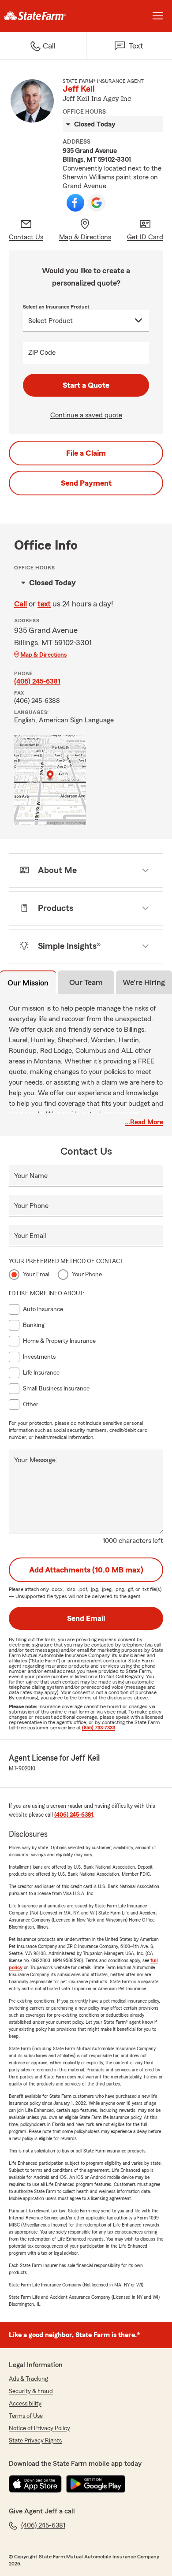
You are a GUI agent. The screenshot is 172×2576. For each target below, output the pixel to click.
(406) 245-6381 (37, 681)
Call (21, 604)
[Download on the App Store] (35, 2484)
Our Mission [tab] (28, 983)
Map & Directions (43, 655)
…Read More (144, 1122)
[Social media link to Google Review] (97, 203)
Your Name (31, 1176)
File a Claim (86, 453)
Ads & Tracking (28, 2379)
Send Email (86, 1618)
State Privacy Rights (35, 2441)
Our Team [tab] (86, 982)
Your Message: (36, 1460)
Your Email (30, 1236)
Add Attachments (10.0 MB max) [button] (86, 1570)
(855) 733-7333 (99, 1728)
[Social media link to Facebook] (75, 203)
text (44, 604)
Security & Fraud (31, 2391)
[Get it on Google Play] (96, 2484)
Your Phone (31, 1206)
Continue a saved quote (86, 415)
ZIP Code (42, 353)
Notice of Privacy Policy (39, 2428)
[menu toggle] (158, 16)
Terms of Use (26, 2416)
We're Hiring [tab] (144, 982)
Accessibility (25, 2404)
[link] (43, 16)
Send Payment (86, 483)
